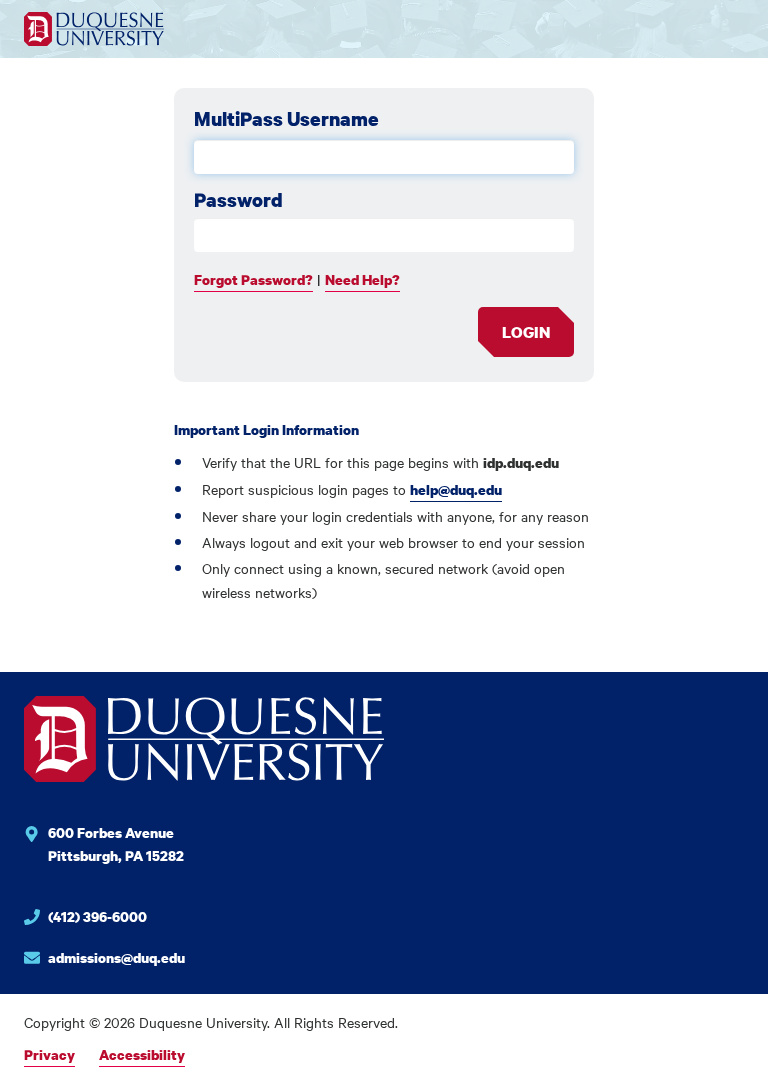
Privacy (49, 1054)
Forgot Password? (253, 279)
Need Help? (362, 279)
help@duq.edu (456, 489)
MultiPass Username (286, 119)
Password (238, 200)
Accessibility (142, 1054)
